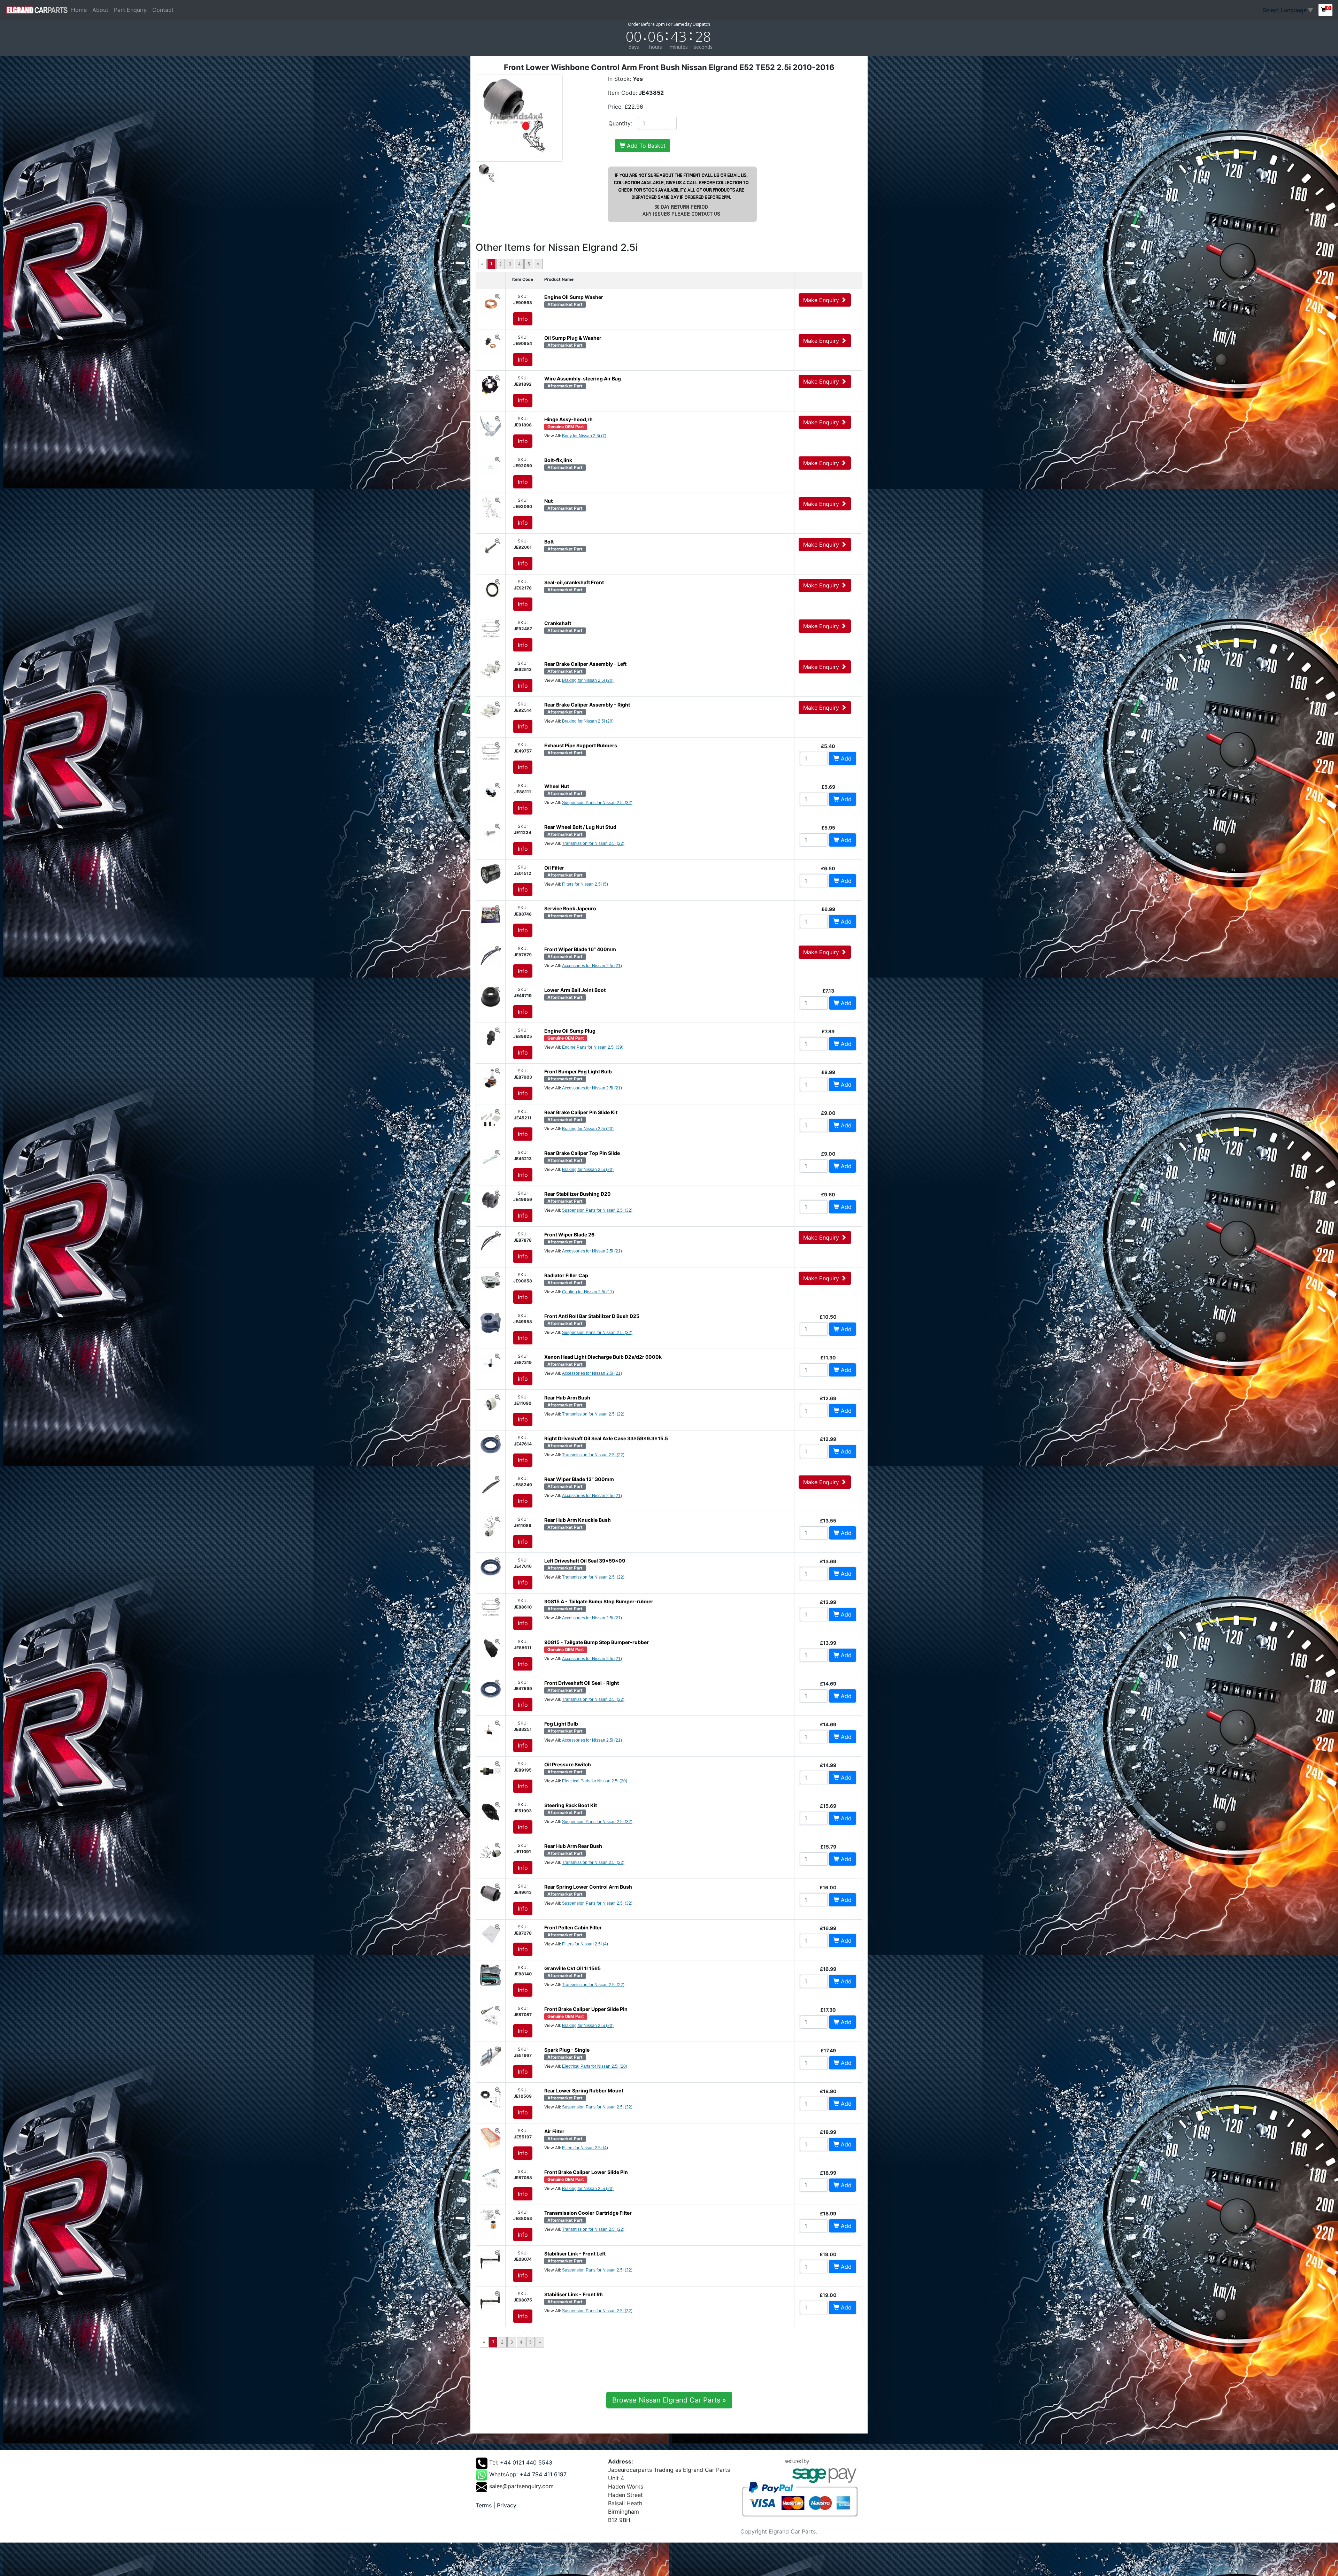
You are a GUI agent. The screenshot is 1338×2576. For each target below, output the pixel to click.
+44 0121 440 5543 (526, 2462)
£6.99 (828, 909)
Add (845, 758)
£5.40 (828, 746)
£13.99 (828, 1602)
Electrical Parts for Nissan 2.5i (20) (595, 1781)
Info (523, 319)
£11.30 (828, 1358)
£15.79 (828, 1847)
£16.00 (828, 1887)
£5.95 (828, 828)
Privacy (507, 2505)
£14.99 (828, 1765)
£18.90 (828, 2091)
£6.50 (828, 868)
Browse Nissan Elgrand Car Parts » (669, 2400)
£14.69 (828, 1684)
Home (80, 10)
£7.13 (828, 991)
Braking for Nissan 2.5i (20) (588, 680)
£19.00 (828, 2254)
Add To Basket (645, 146)
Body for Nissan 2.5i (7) (584, 436)
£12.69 (828, 1398)
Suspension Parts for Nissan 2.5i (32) (597, 803)
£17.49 (828, 2050)
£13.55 (828, 1521)
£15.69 (828, 1806)
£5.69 (828, 787)
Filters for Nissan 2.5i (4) (585, 1944)
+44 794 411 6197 (543, 2474)
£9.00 (828, 1113)
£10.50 (828, 1317)
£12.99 (828, 1439)
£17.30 (828, 2010)
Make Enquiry (822, 300)
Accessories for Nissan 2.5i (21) (592, 966)
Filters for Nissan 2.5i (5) (585, 884)
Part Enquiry (130, 10)
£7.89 (828, 1031)
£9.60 (828, 1194)
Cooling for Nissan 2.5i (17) (588, 1292)
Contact (163, 10)
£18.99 (828, 2132)
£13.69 (828, 1561)
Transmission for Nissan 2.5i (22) (593, 843)
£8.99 (828, 1072)
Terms (484, 2505)
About (100, 10)
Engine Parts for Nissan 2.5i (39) (593, 1047)
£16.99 (828, 1928)
